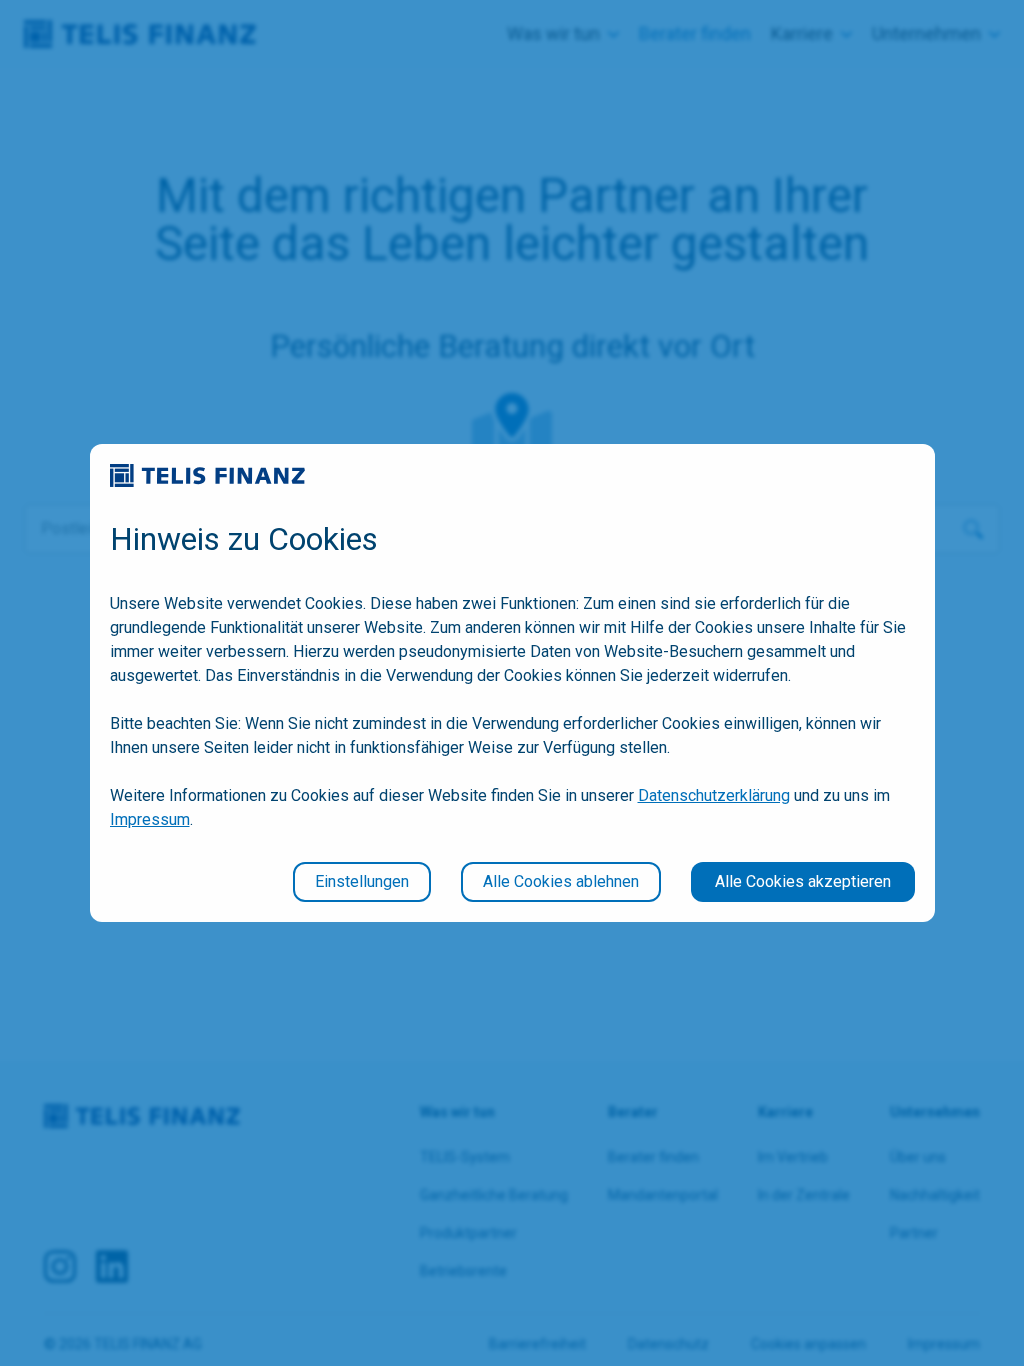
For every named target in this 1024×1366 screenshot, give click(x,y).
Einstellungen (362, 881)
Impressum (150, 819)
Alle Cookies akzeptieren (803, 881)
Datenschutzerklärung (714, 795)
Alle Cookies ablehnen (561, 881)
